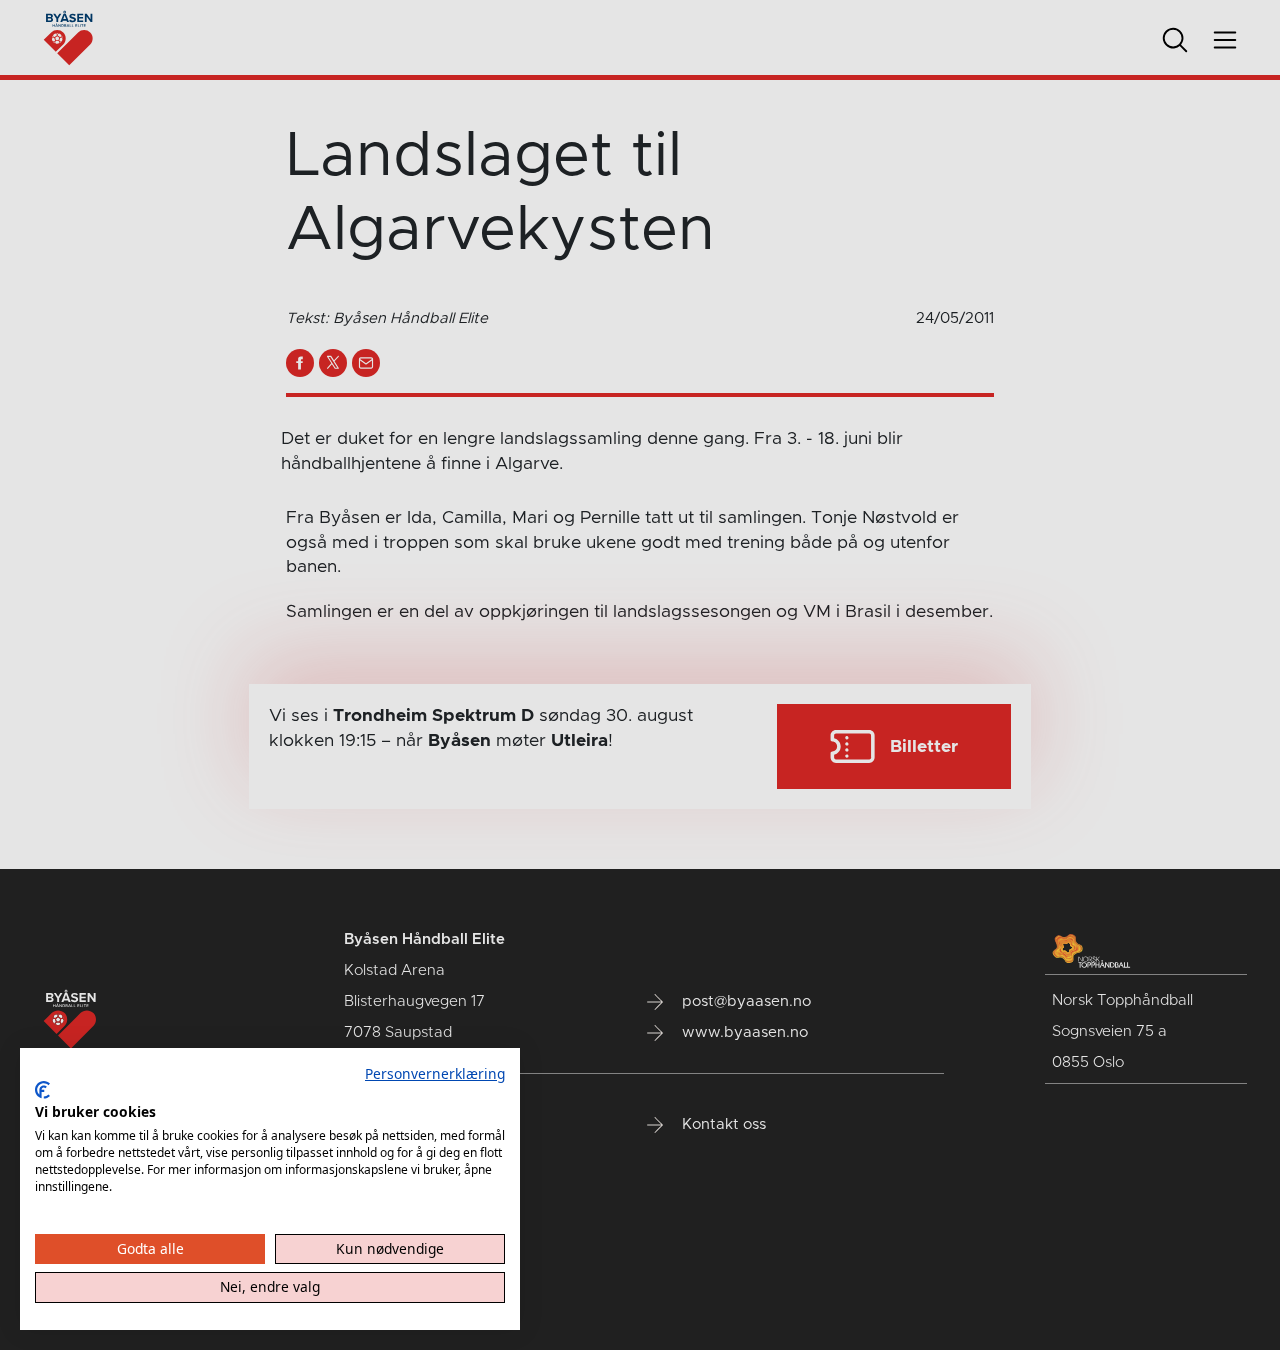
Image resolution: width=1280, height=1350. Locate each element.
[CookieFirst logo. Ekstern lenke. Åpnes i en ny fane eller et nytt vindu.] (42, 1090)
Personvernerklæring (435, 1073)
